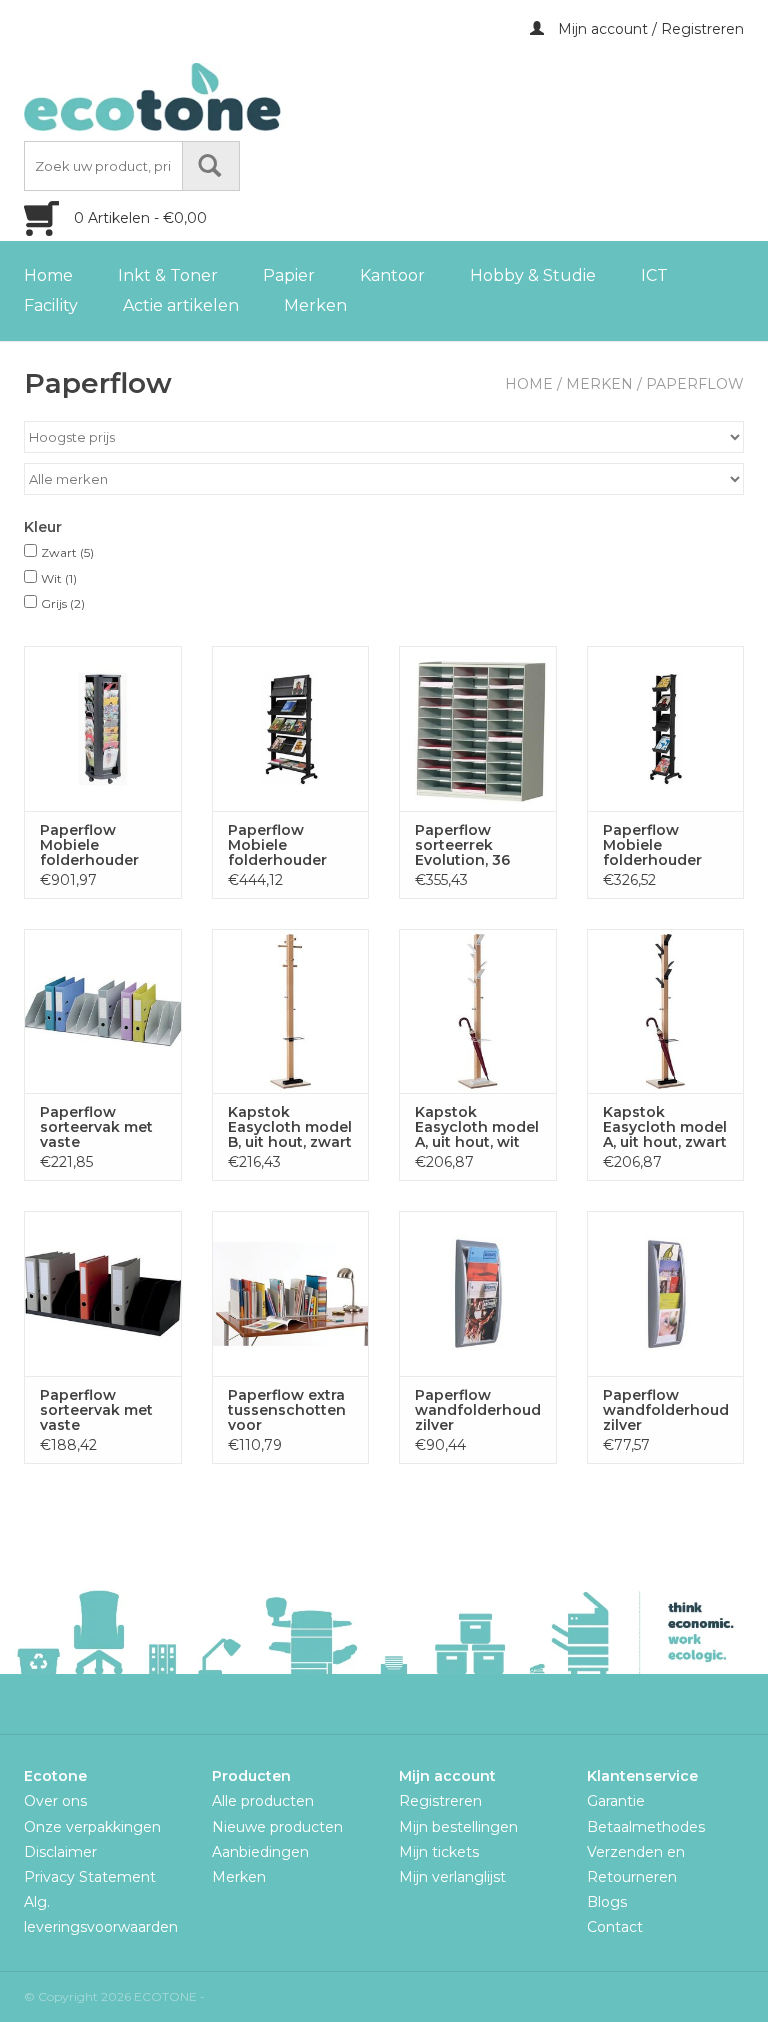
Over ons (55, 1801)
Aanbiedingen (260, 1852)
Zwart (67, 552)
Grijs (63, 603)
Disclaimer (60, 1852)
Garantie (616, 1801)
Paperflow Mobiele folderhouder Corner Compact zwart (664, 845)
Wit (59, 578)
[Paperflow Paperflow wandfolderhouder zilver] (478, 1293)
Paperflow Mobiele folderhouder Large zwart (277, 845)
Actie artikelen (181, 305)
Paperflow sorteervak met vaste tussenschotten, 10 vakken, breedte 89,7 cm (100, 1410)
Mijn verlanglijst (452, 1877)
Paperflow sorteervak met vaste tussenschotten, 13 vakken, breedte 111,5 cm (100, 1127)
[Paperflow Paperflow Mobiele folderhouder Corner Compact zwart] (666, 728)
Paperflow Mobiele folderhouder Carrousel (89, 845)
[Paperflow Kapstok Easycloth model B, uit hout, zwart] (291, 1011)
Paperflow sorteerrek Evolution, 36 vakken (462, 845)
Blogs (607, 1902)
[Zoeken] (211, 166)
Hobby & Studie (533, 275)
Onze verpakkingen (92, 1827)
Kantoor (392, 275)
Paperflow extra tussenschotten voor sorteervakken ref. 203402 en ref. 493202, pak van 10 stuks (287, 1410)
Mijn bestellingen (458, 1827)
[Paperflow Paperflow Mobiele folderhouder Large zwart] (291, 728)
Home (48, 275)
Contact (615, 1927)
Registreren (440, 1801)
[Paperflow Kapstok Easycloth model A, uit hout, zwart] (666, 1011)
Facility (51, 305)
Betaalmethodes (646, 1827)
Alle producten (263, 1801)
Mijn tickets (439, 1852)
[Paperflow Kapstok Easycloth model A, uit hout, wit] (478, 1011)
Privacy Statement (90, 1877)
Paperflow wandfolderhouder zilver (478, 1410)
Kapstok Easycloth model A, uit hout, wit (477, 1127)
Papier (289, 275)
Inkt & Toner (168, 275)
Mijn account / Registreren (649, 29)
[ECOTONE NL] (194, 97)
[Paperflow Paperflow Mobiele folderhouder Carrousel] (103, 728)
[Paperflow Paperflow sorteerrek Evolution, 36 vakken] (478, 728)
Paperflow (695, 384)
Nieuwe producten (277, 1827)
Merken (315, 305)
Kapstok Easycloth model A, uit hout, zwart (665, 1127)
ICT (654, 275)
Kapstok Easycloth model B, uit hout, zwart (290, 1127)
